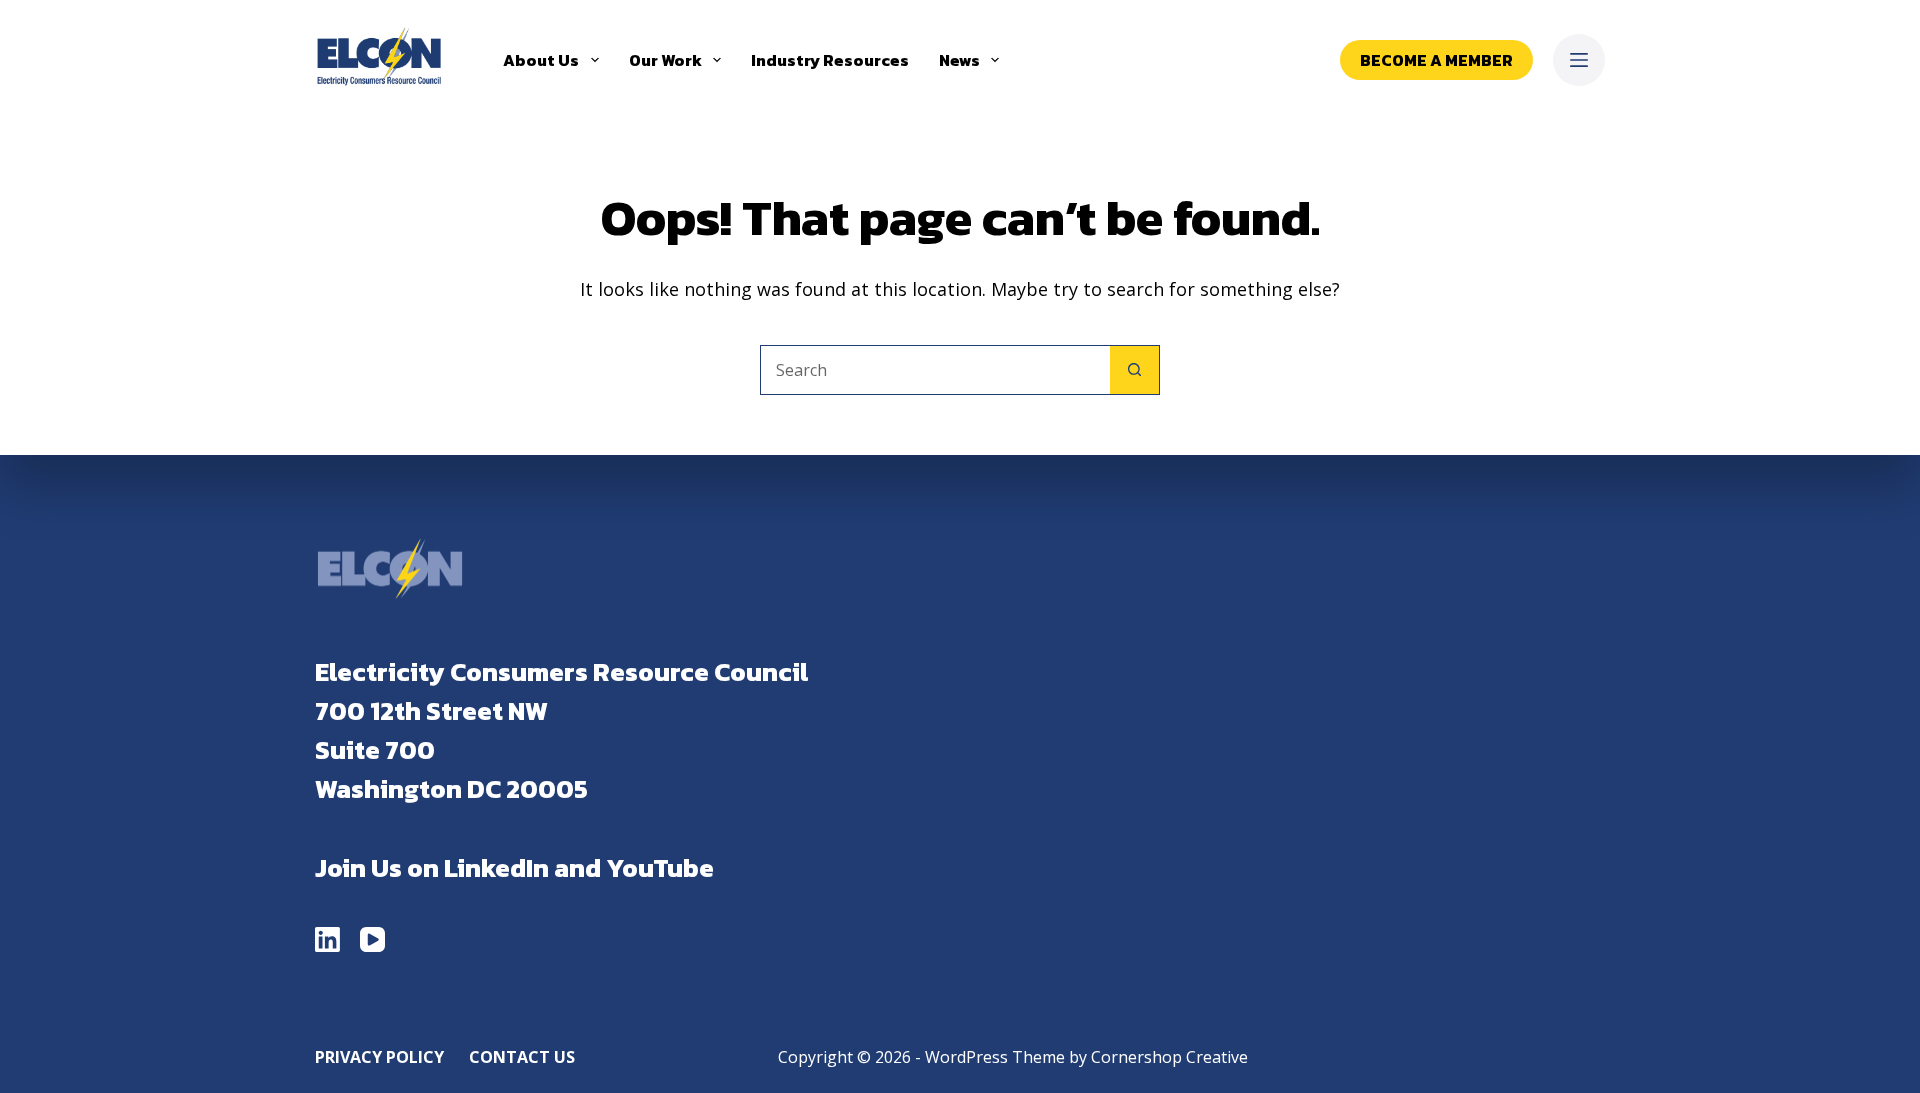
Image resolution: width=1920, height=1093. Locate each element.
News (959, 60)
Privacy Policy (379, 1057)
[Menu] (1579, 60)
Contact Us (522, 1057)
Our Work (665, 60)
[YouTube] (372, 939)
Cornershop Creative (1169, 1057)
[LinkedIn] (327, 939)
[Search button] (1135, 370)
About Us (541, 60)
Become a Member (1436, 60)
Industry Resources (830, 60)
